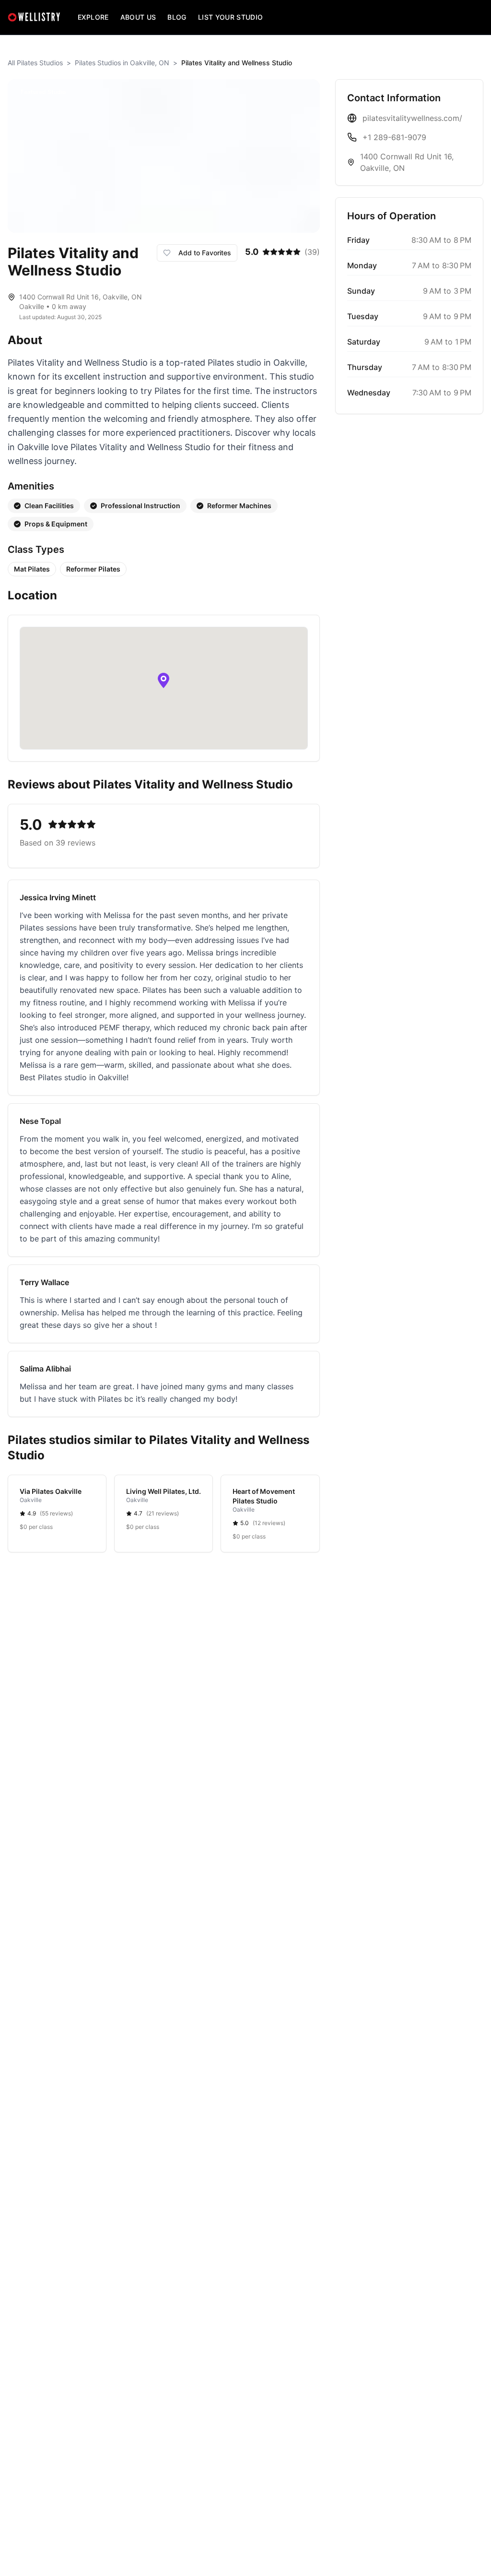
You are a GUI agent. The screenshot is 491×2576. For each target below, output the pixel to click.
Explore (93, 17)
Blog (177, 17)
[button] (164, 680)
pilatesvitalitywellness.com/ (412, 118)
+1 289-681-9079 (394, 137)
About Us (138, 17)
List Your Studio (231, 17)
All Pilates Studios (35, 63)
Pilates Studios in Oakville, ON (122, 63)
